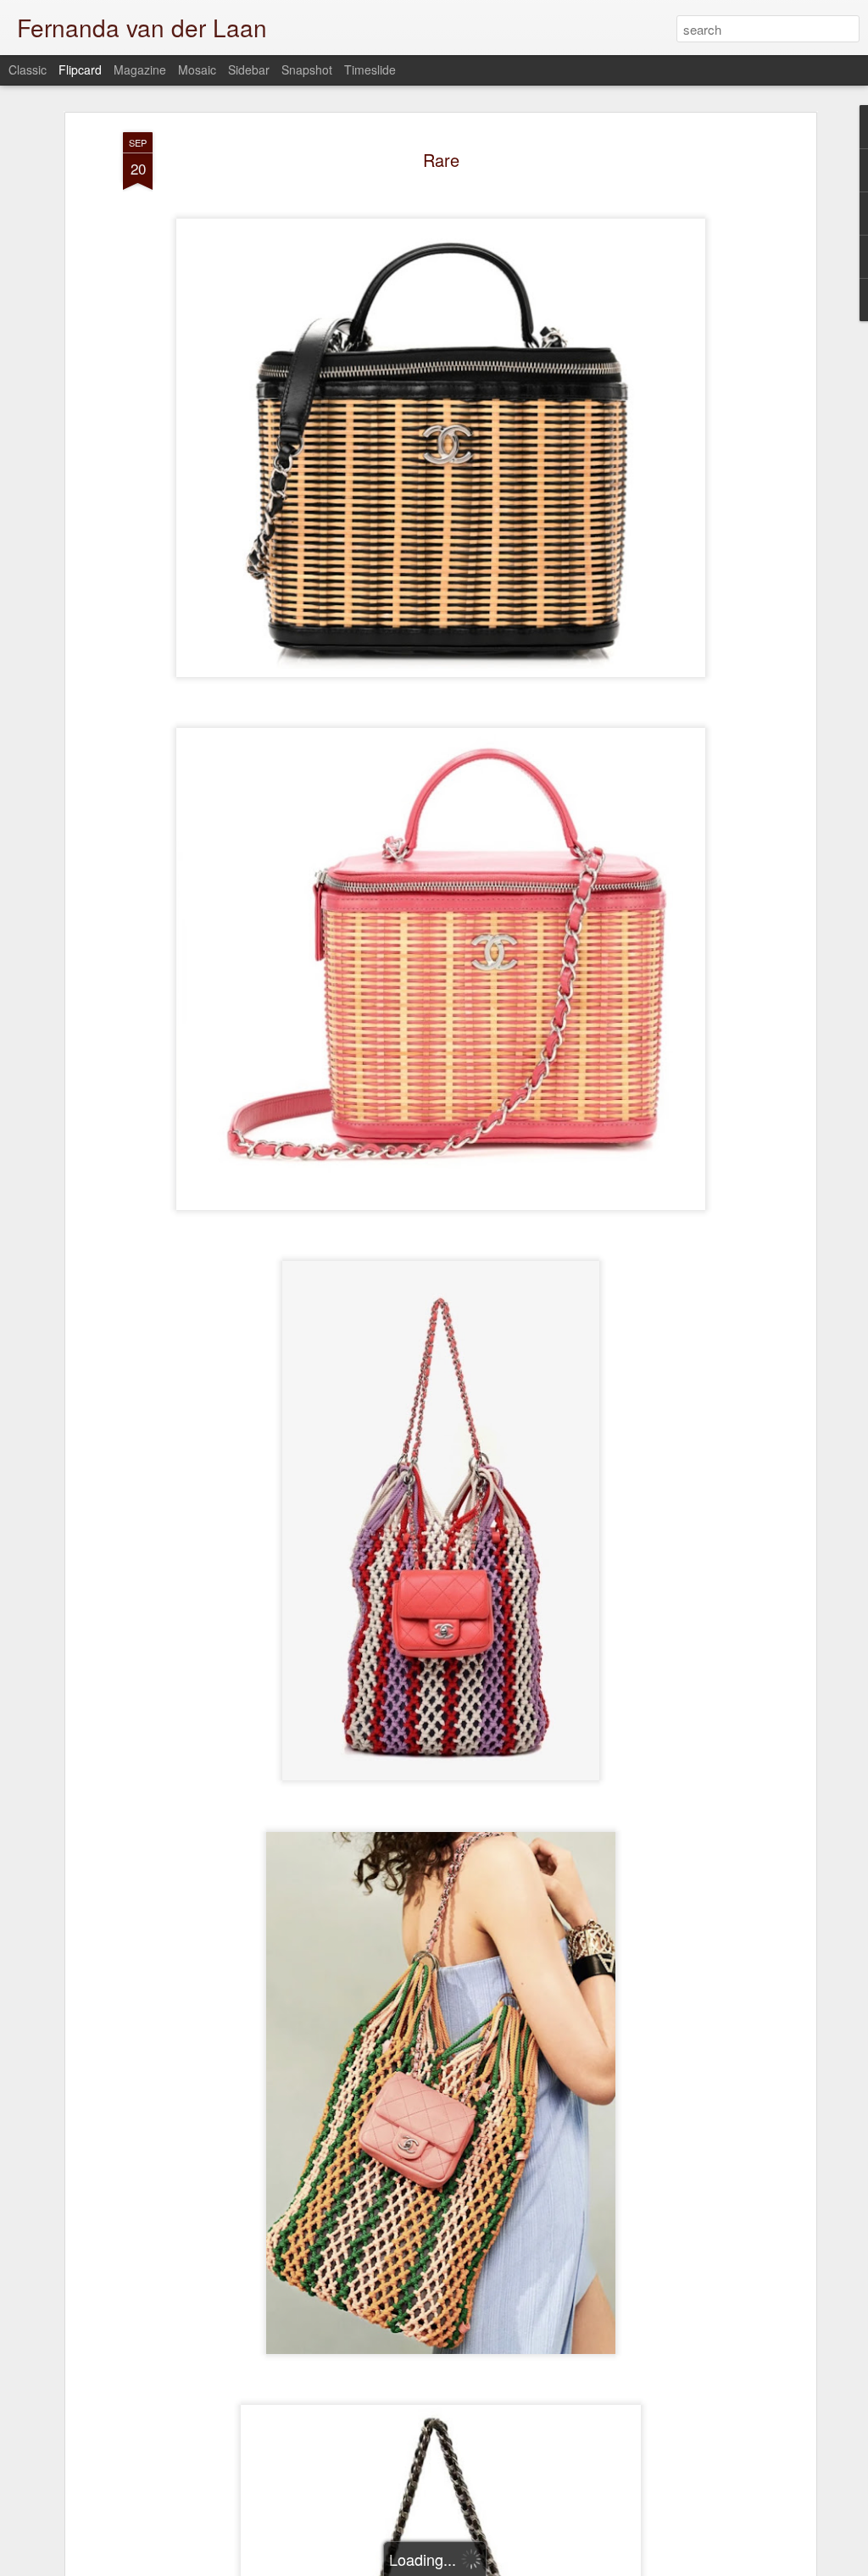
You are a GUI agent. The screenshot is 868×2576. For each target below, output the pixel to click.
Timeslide (370, 69)
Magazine (140, 69)
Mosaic (197, 69)
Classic (28, 69)
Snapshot (307, 69)
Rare (441, 160)
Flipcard (80, 69)
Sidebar (249, 69)
